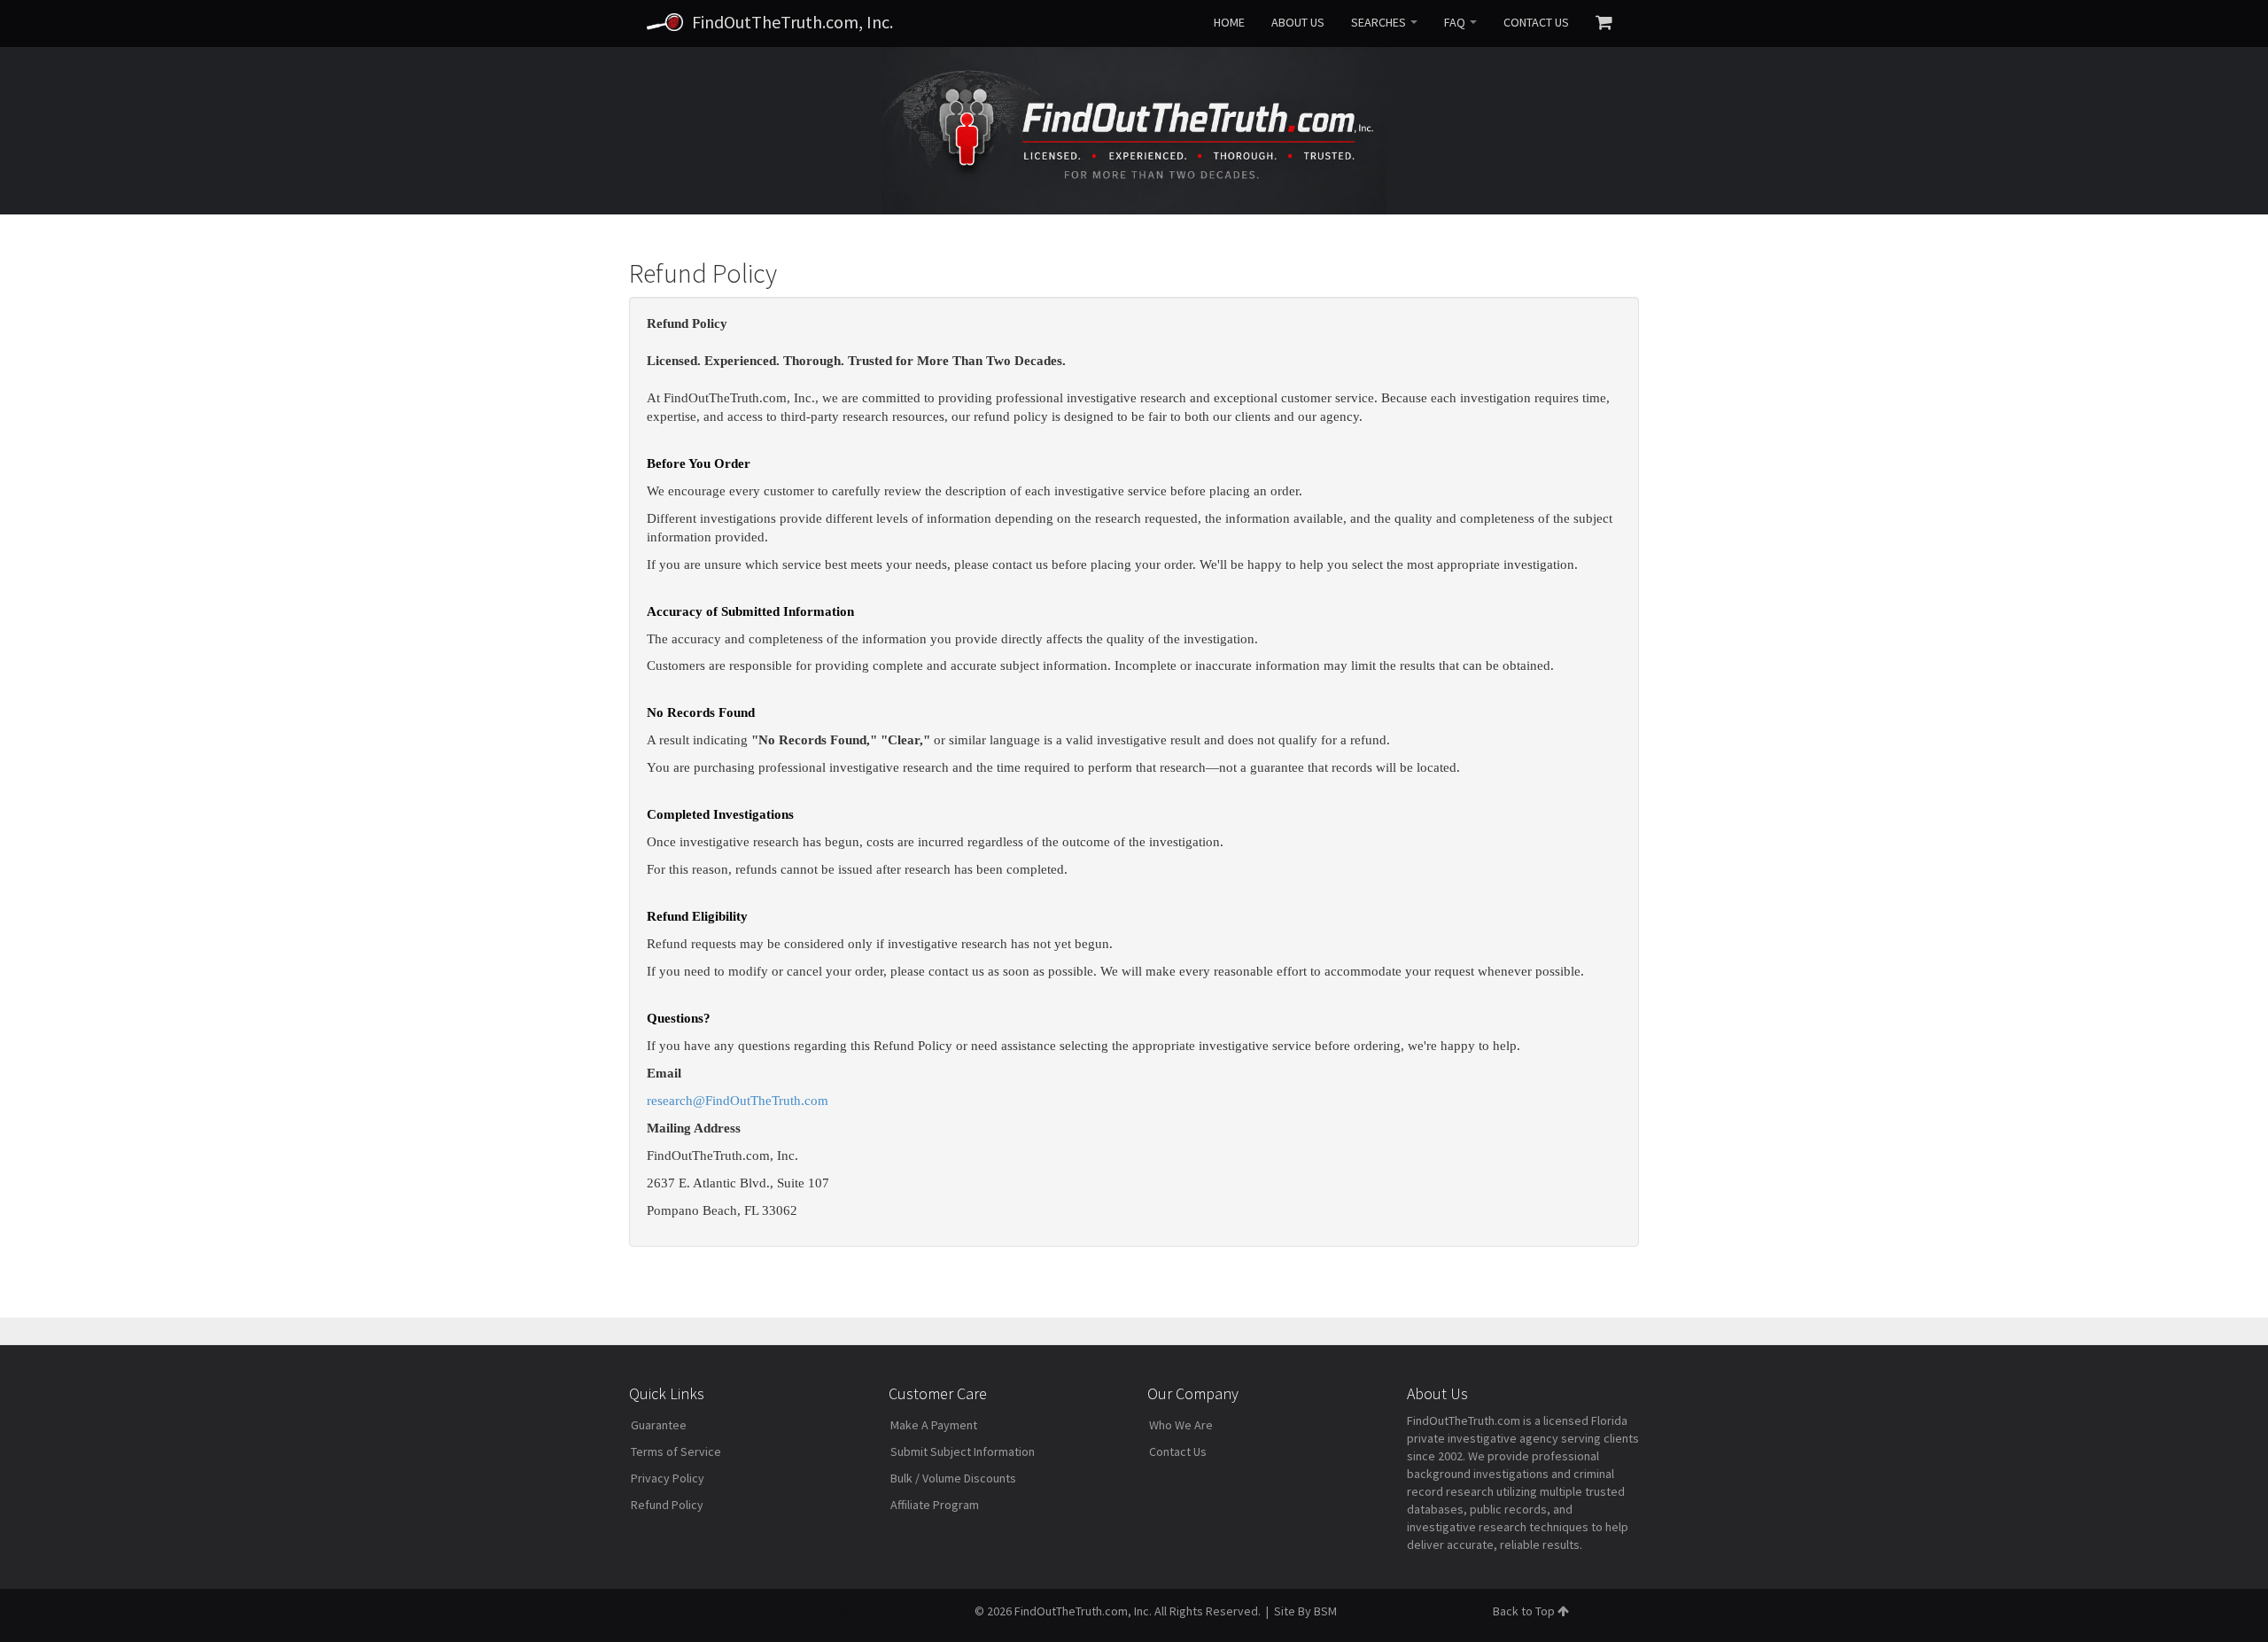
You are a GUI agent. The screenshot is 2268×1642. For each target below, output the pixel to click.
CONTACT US (1536, 22)
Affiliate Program (935, 1505)
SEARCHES (1380, 22)
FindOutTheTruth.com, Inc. (792, 22)
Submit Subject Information (963, 1451)
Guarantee (659, 1425)
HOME (1229, 22)
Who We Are (1181, 1425)
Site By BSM (1305, 1611)
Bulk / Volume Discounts (953, 1478)
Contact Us (1178, 1451)
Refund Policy (667, 1505)
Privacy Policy (668, 1478)
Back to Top (1525, 1611)
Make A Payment (934, 1425)
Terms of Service (676, 1451)
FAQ (1456, 22)
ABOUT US (1298, 22)
